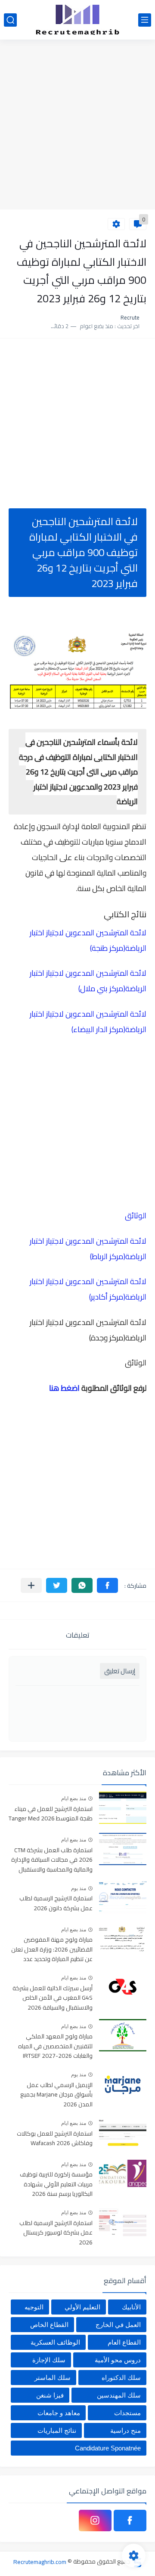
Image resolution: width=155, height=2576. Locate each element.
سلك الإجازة (49, 2360)
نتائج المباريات (57, 2430)
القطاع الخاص (49, 2325)
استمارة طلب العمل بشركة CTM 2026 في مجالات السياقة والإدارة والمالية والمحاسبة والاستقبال (52, 1860)
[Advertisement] (77, 126)
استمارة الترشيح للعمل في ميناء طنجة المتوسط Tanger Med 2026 (51, 1814)
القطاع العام (124, 2342)
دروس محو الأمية (118, 2360)
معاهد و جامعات (59, 2413)
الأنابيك (131, 2307)
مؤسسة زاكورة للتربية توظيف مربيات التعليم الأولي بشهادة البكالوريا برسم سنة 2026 (56, 2184)
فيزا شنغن (50, 2395)
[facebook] (130, 2521)
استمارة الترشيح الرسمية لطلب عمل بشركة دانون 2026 (56, 1903)
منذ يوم (79, 1888)
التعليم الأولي (82, 2307)
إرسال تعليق (120, 1671)
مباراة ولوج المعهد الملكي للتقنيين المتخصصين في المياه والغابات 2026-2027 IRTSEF (55, 2046)
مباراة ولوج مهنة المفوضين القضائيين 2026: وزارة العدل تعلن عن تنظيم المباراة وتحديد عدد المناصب (52, 1950)
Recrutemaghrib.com (40, 2561)
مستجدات (127, 2413)
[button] (107, 1585)
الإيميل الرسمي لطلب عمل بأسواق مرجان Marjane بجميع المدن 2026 (56, 2095)
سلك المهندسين (119, 2395)
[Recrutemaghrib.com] (77, 20)
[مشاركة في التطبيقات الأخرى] (31, 1585)
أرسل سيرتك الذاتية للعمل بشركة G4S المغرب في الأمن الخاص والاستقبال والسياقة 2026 (53, 1998)
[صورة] (123, 1808)
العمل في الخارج (118, 2325)
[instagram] (95, 2521)
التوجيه (34, 2307)
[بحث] (10, 20)
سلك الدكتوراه (121, 2378)
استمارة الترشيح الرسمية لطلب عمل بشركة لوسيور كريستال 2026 (56, 2233)
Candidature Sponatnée (108, 2448)
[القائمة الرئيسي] (145, 20)
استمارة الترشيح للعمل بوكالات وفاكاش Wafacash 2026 (55, 2139)
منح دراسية (126, 2430)
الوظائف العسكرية (55, 2342)
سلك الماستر (53, 2378)
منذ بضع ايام (74, 1798)
